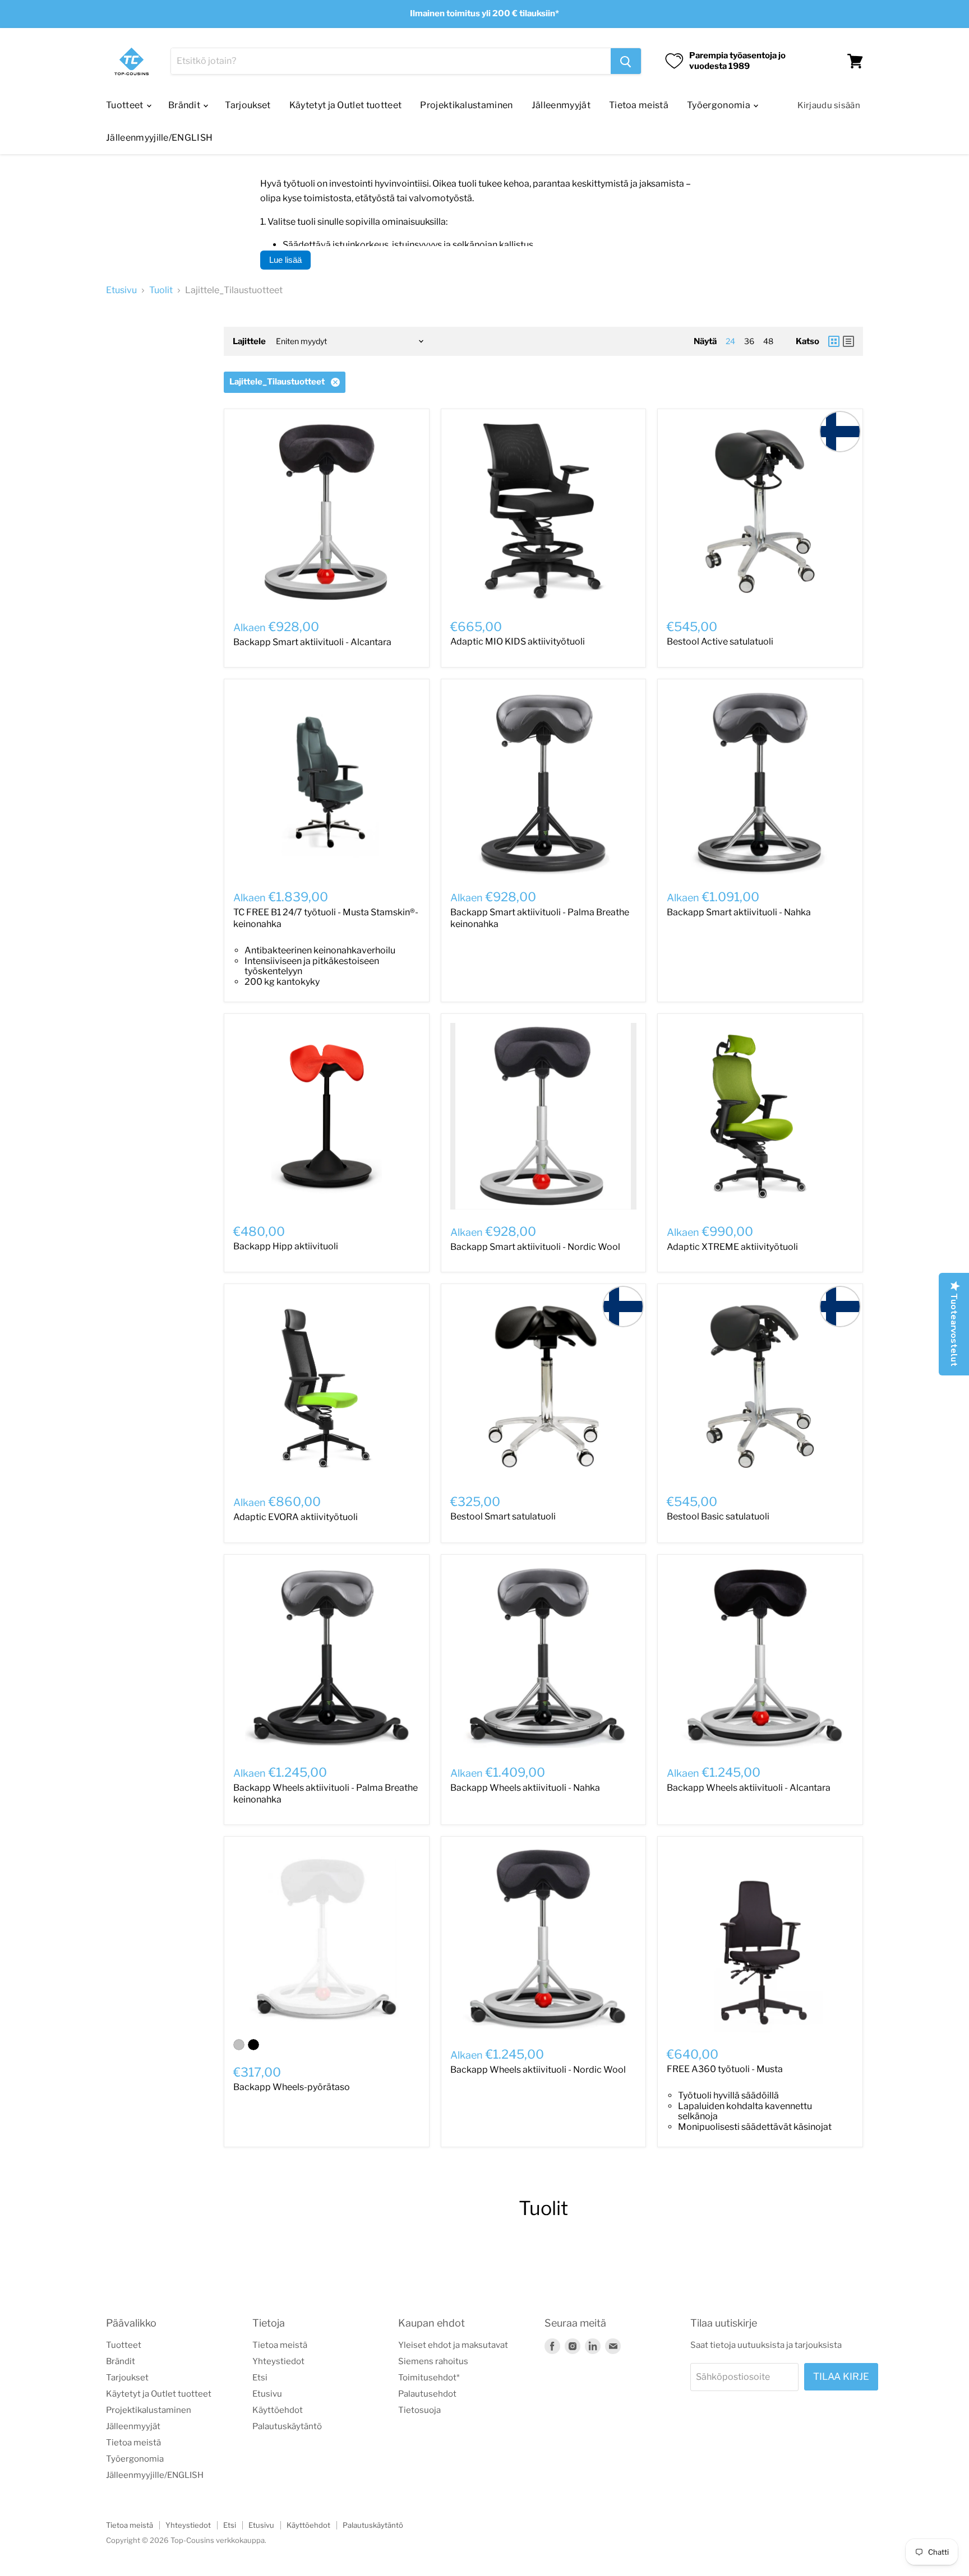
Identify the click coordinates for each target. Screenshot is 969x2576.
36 (749, 341)
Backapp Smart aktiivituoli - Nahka (739, 912)
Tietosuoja (419, 2410)
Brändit (185, 105)
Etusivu (121, 290)
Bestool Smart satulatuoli (503, 1516)
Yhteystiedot (278, 2361)
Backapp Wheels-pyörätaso (292, 2087)
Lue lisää (285, 260)
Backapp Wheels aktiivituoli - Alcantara (749, 1788)
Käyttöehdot (278, 2410)
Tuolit (161, 290)
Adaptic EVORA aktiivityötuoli (296, 1517)
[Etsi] (626, 61)
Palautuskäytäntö (287, 2426)
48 (768, 341)
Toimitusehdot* (429, 2378)
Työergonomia (719, 105)
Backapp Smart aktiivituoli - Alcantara (312, 642)
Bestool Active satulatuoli (720, 641)
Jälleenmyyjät (561, 105)
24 (730, 341)
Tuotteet (126, 105)
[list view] (848, 341)
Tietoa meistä (639, 105)
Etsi (260, 2378)
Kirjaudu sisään (829, 105)
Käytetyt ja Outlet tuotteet (346, 105)
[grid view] (834, 341)
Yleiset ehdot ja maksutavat (453, 2345)
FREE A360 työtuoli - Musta (725, 2069)
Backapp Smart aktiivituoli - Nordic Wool (535, 1247)
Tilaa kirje (841, 2376)
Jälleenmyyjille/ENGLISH (159, 138)
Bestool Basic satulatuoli (718, 1516)
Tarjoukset (248, 105)
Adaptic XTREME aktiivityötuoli (732, 1247)
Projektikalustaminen (466, 105)
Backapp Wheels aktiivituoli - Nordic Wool (538, 2070)
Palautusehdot (427, 2394)
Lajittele (249, 342)
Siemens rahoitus (433, 2361)
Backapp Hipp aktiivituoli (286, 1246)
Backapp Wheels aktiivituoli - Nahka (525, 1788)
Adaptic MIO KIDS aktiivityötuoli (518, 641)
